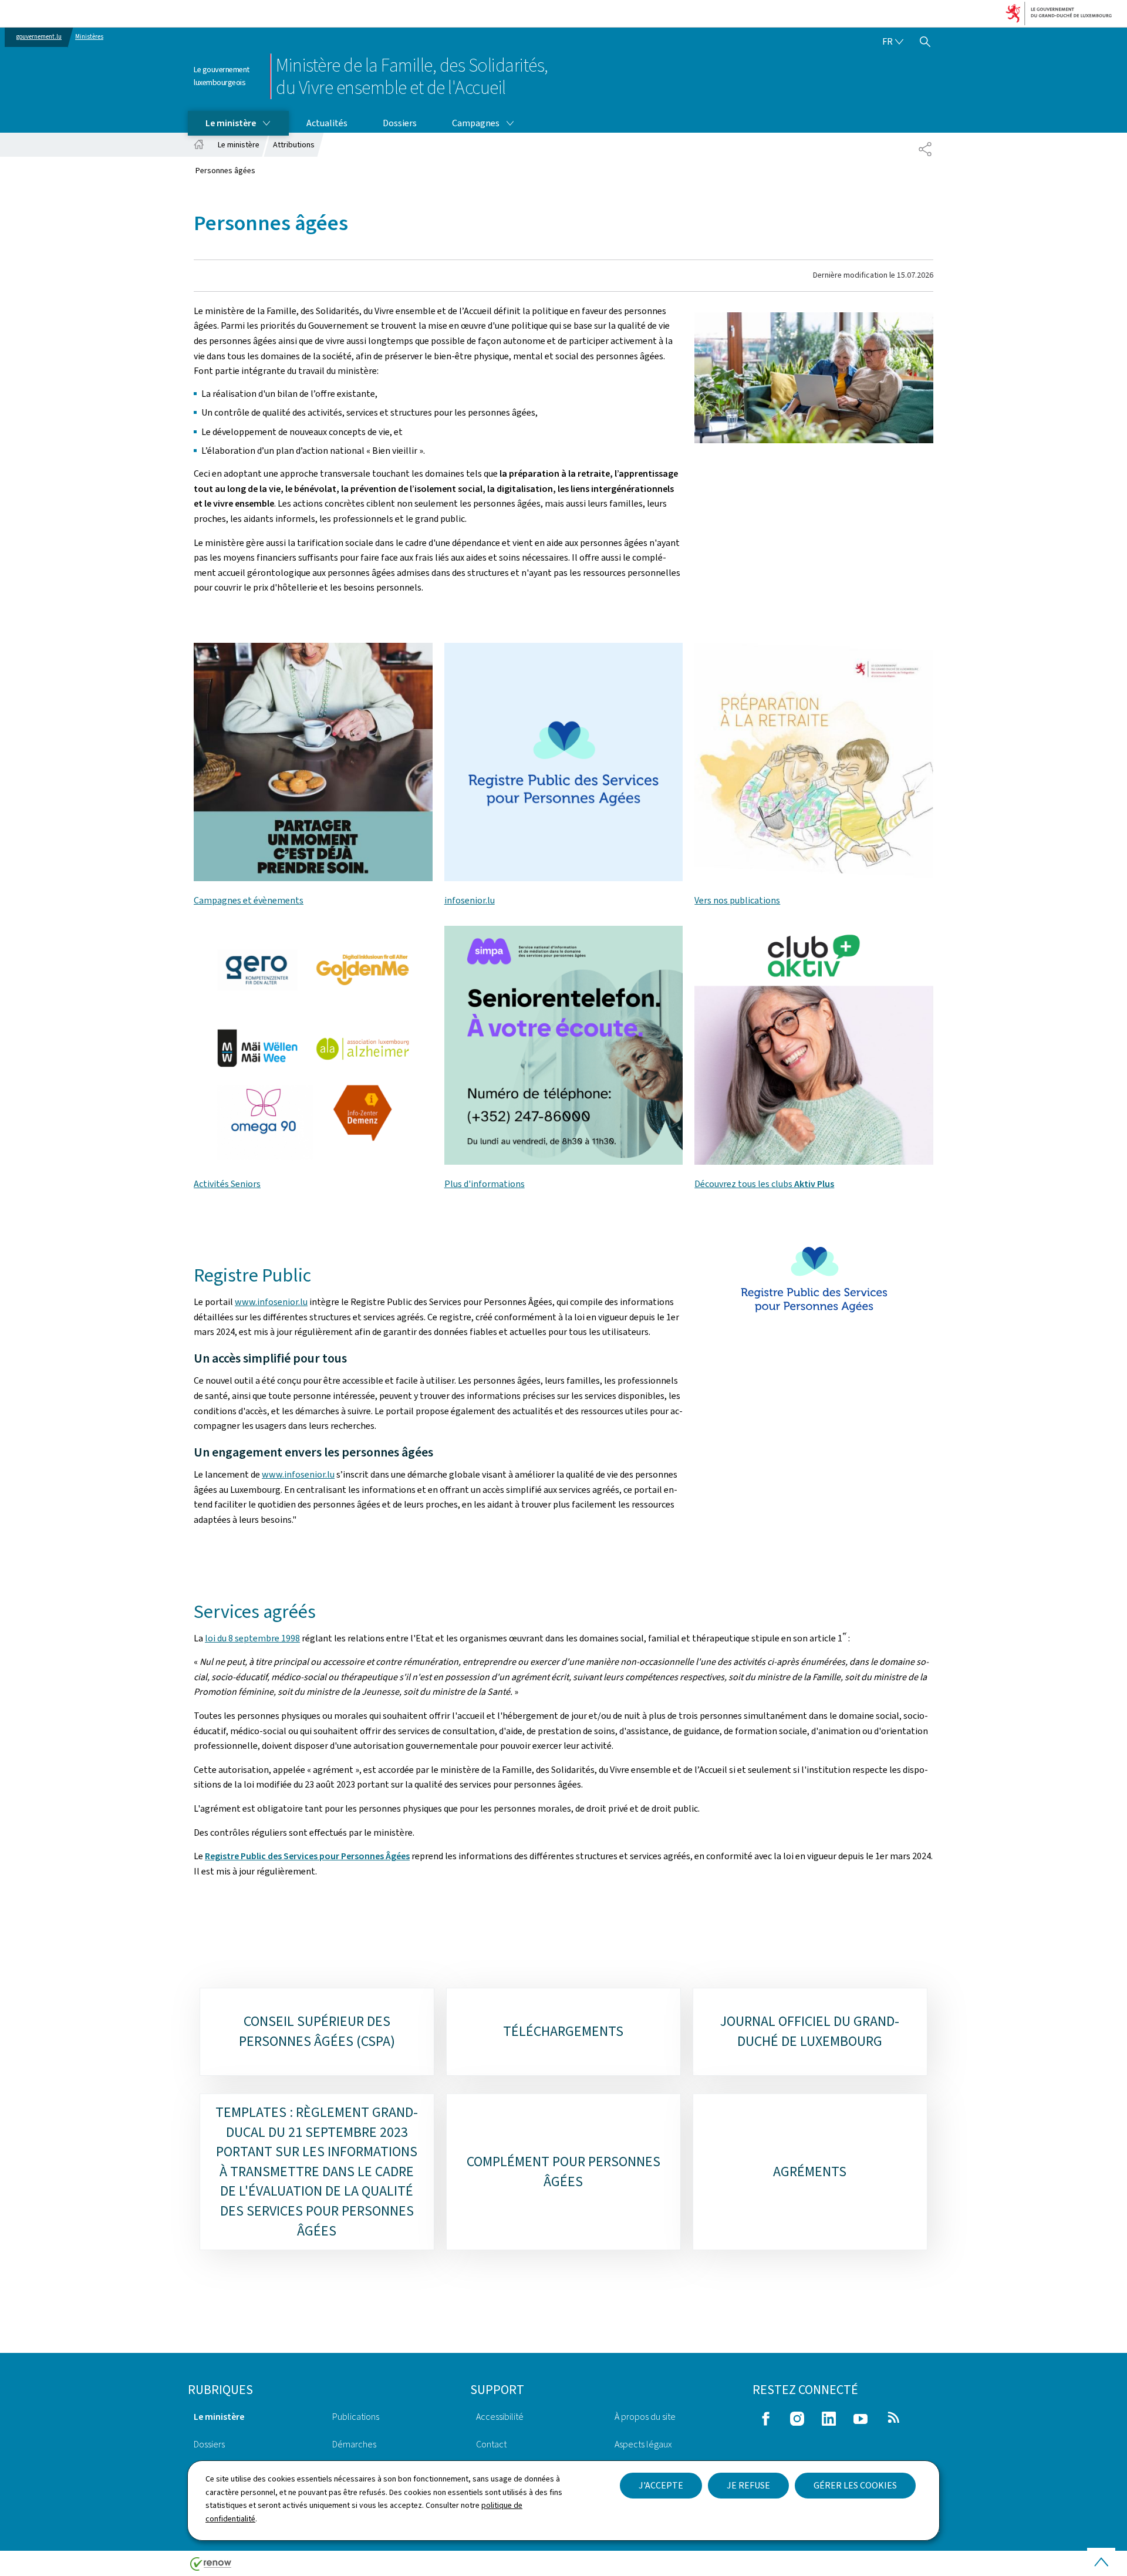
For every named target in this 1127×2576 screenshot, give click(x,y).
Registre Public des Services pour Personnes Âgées (307, 1856)
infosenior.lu (470, 900)
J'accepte (661, 2485)
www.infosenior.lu (271, 1302)
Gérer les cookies (855, 2485)
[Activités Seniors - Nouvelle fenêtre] (313, 1045)
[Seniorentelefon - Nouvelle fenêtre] (564, 762)
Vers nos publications (737, 900)
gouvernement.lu (39, 37)
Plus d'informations (485, 1184)
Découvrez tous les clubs (764, 1184)
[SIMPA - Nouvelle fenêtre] (564, 1045)
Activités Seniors (227, 1184)
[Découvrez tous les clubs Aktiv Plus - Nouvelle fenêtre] (814, 1045)
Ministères (89, 37)
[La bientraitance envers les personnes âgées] (313, 762)
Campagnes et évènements (249, 900)
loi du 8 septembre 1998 (252, 1638)
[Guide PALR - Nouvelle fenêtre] (814, 762)
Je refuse (748, 2485)
